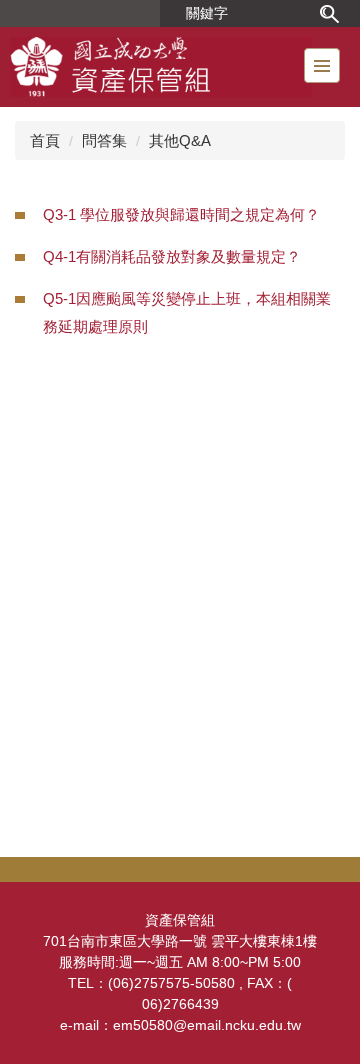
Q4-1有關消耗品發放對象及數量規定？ (172, 256)
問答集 (104, 140)
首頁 (45, 140)
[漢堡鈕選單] (322, 65)
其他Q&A (180, 140)
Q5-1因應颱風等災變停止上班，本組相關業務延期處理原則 (187, 312)
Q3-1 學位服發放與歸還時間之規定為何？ (181, 214)
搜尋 (329, 13)
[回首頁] (161, 67)
